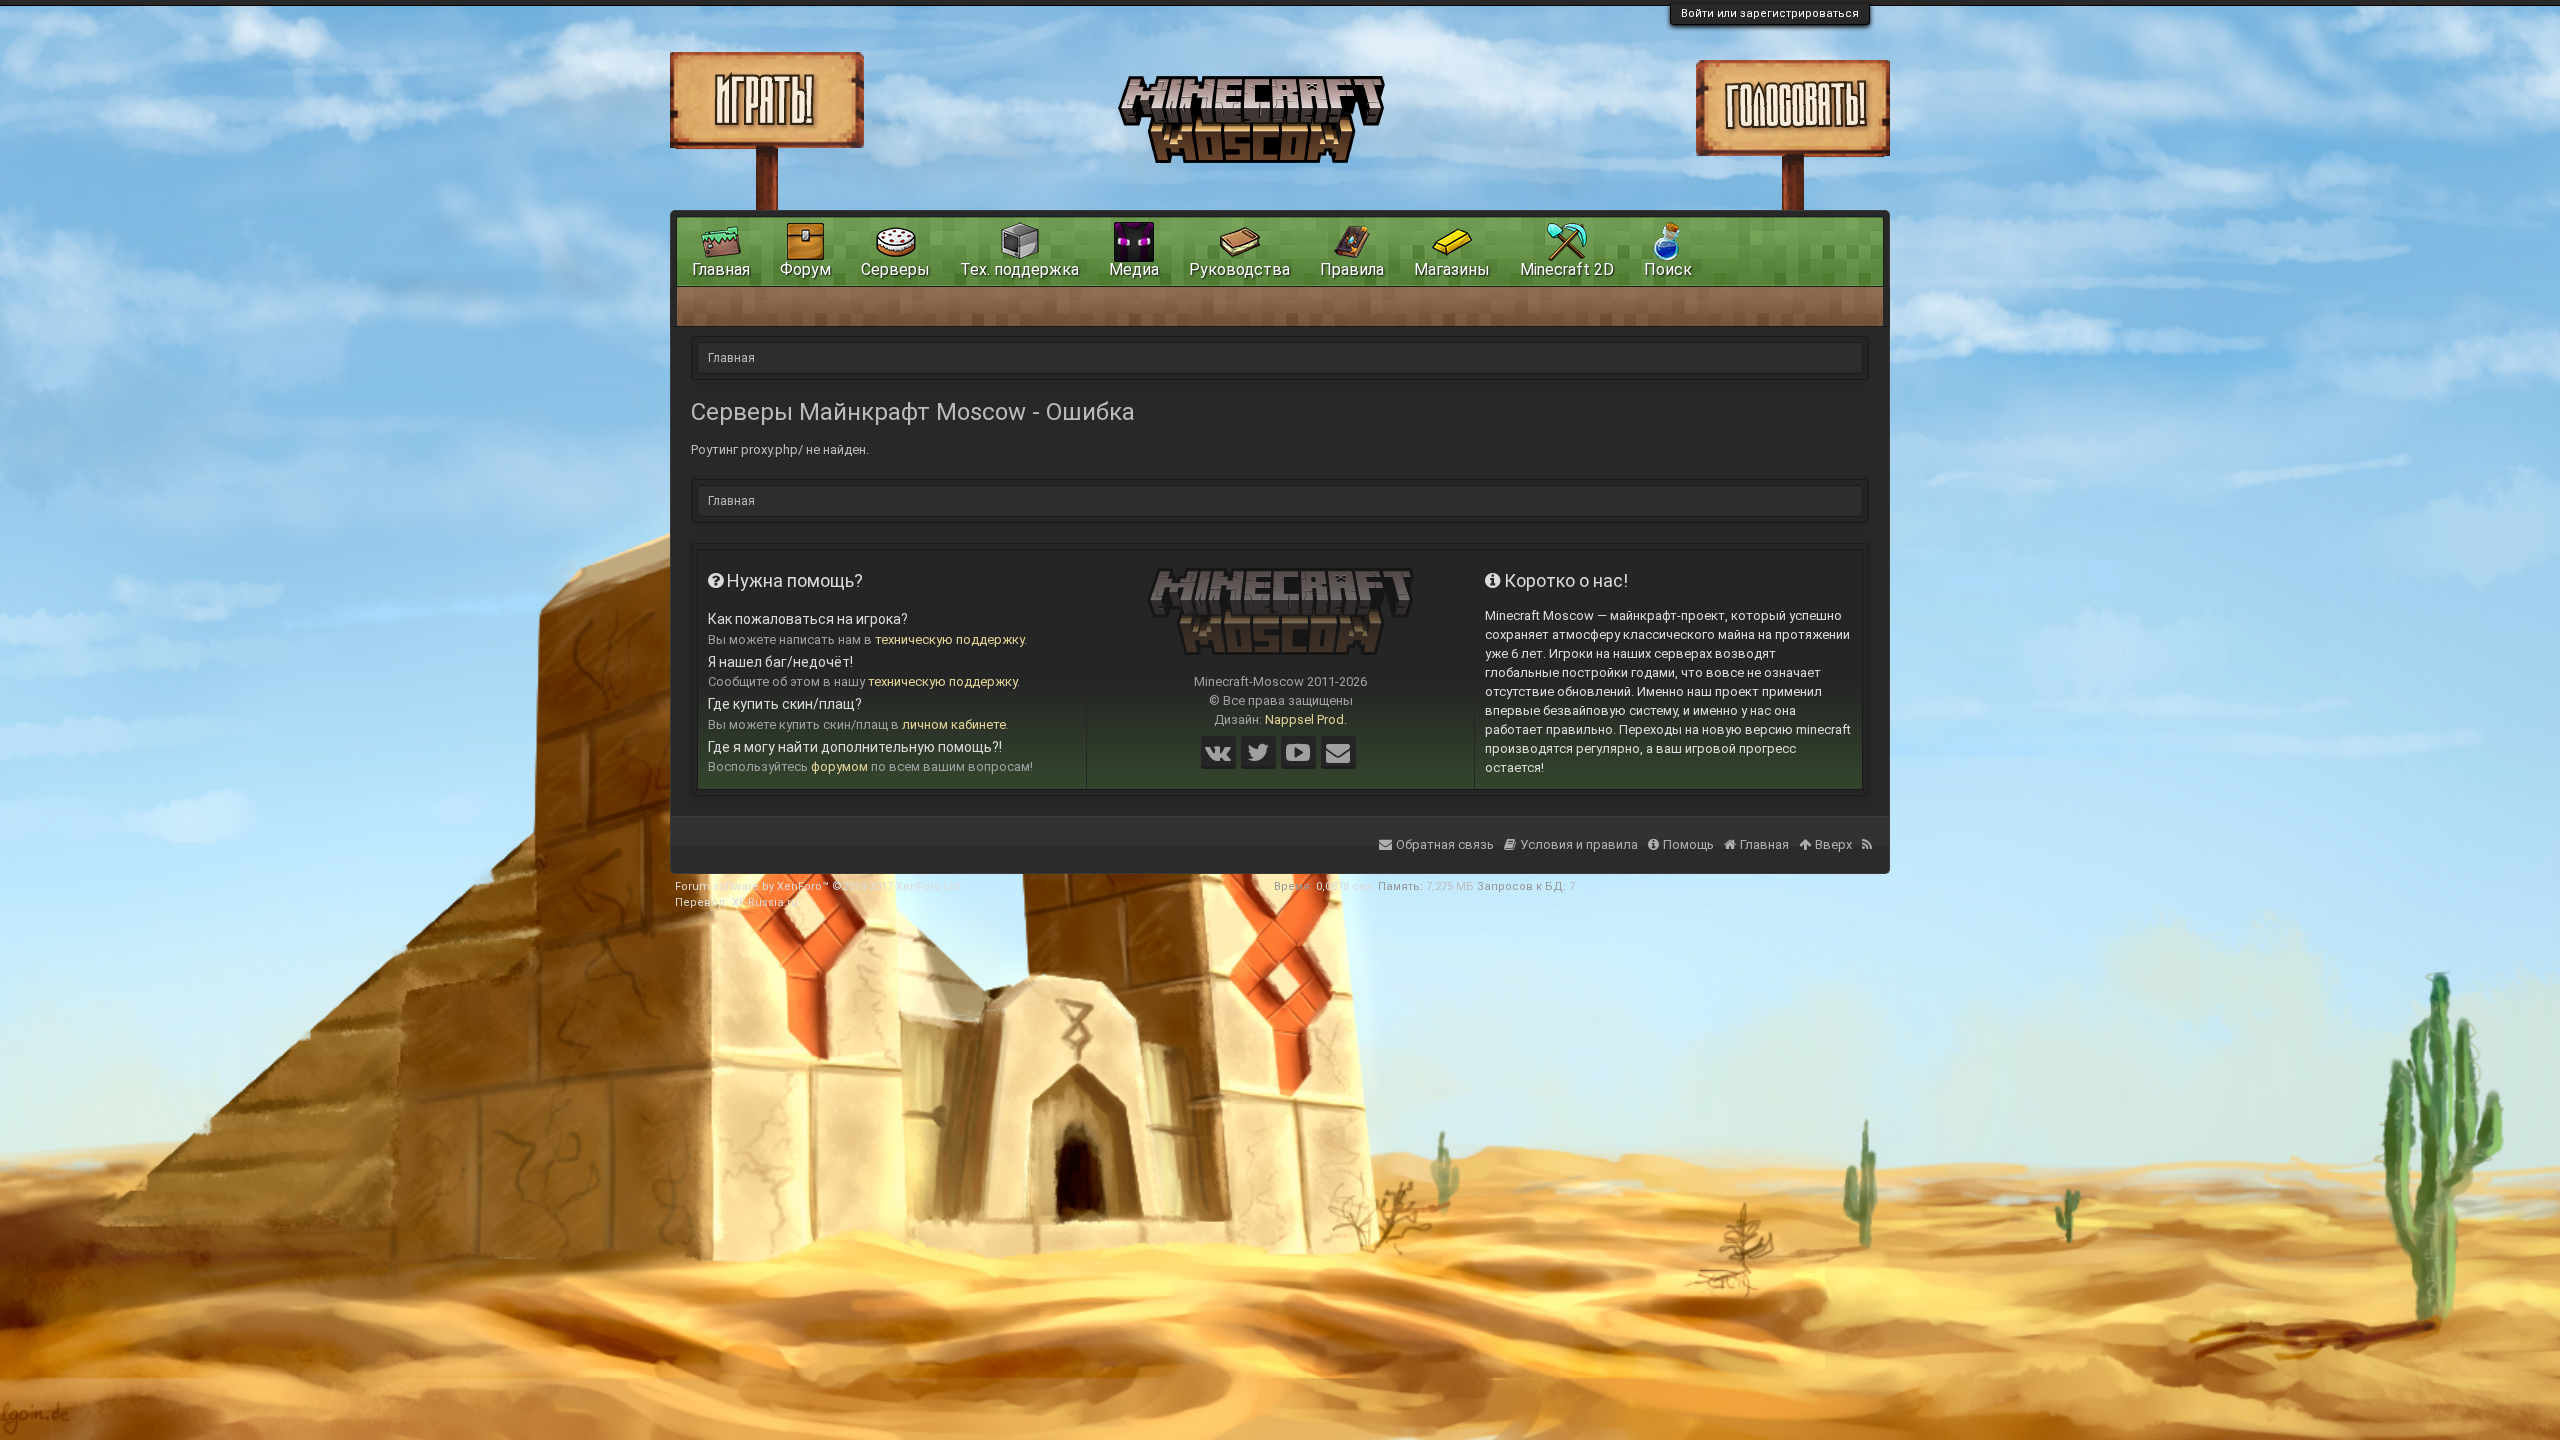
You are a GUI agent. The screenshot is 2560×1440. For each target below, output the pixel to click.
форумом (839, 766)
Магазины (1452, 269)
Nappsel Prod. (1306, 719)
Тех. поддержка (1019, 269)
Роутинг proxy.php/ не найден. (780, 449)
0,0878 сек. (1345, 886)
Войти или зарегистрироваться (1770, 13)
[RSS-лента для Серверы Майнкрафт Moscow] (1869, 832)
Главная (721, 269)
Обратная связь (1445, 844)
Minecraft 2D (1567, 269)
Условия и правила (1579, 844)
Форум (805, 269)
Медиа (1134, 269)
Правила (1352, 269)
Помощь (1688, 844)
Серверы (895, 269)
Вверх (1833, 844)
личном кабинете (954, 724)
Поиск (1668, 269)
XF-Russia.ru (765, 902)
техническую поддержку (949, 639)
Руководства (1239, 269)
